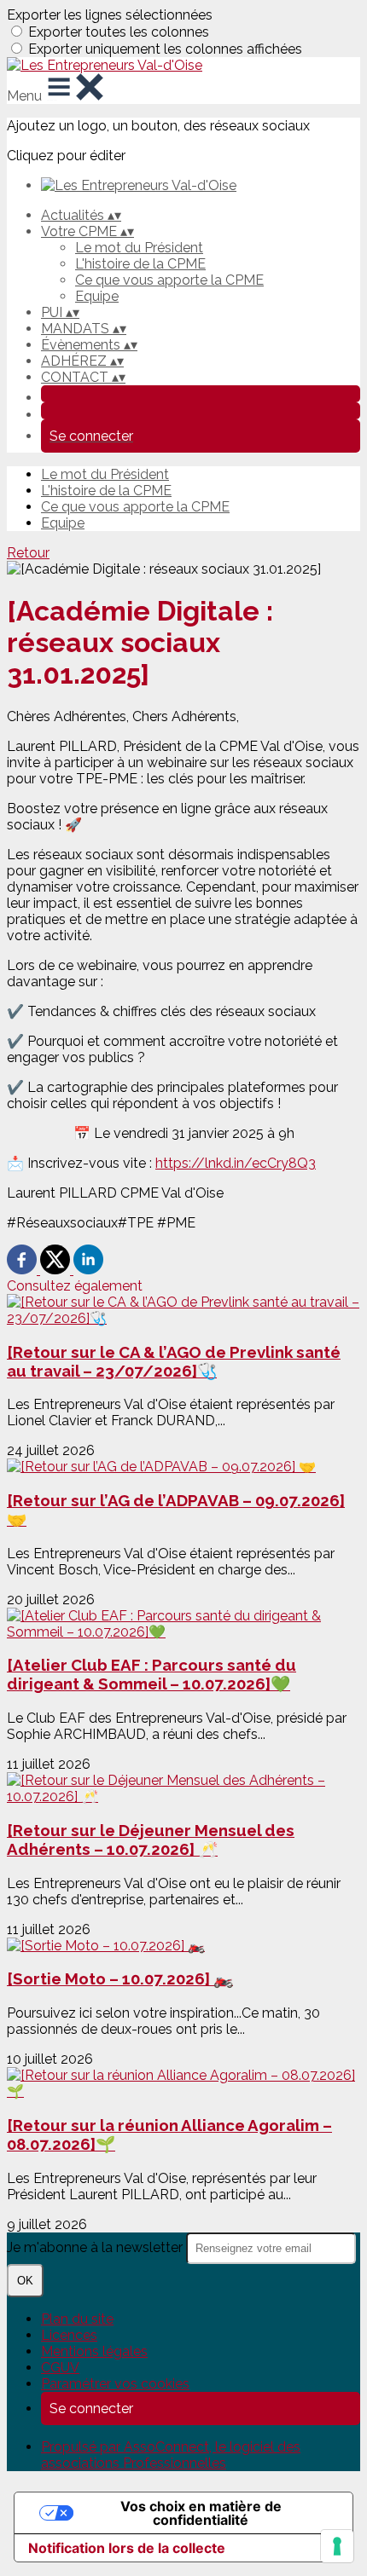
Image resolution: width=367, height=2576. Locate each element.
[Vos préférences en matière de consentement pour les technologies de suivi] (337, 2546)
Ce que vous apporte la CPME (169, 280)
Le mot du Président (139, 248)
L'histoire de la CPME (140, 264)
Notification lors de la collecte (127, 2548)
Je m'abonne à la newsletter (96, 2247)
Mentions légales (94, 2351)
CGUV (60, 2368)
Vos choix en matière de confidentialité (201, 2513)
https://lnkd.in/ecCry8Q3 (236, 1163)
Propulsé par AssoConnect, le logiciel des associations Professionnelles (171, 2455)
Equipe (97, 296)
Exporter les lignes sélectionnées (110, 15)
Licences (69, 2335)
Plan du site (77, 2319)
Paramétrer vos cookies (115, 2384)
